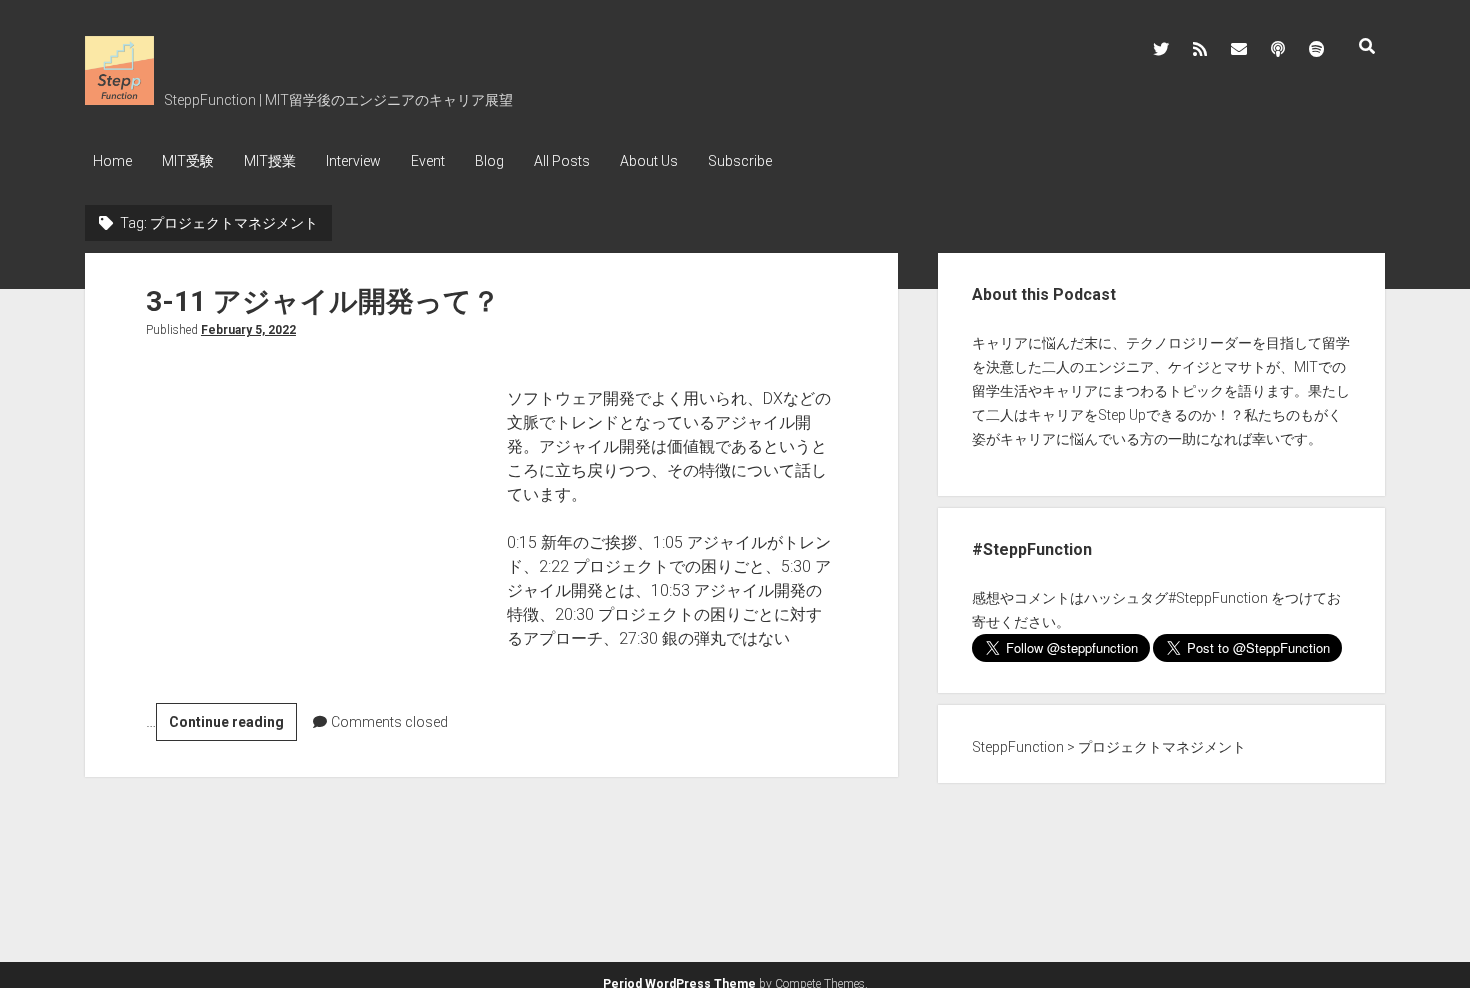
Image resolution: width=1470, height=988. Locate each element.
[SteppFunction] (119, 98)
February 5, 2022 (248, 330)
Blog (489, 161)
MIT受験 (188, 161)
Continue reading (233, 727)
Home (112, 161)
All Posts (562, 161)
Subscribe (740, 161)
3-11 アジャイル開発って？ (323, 301)
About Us (649, 161)
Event (428, 161)
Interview (353, 161)
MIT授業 (270, 161)
